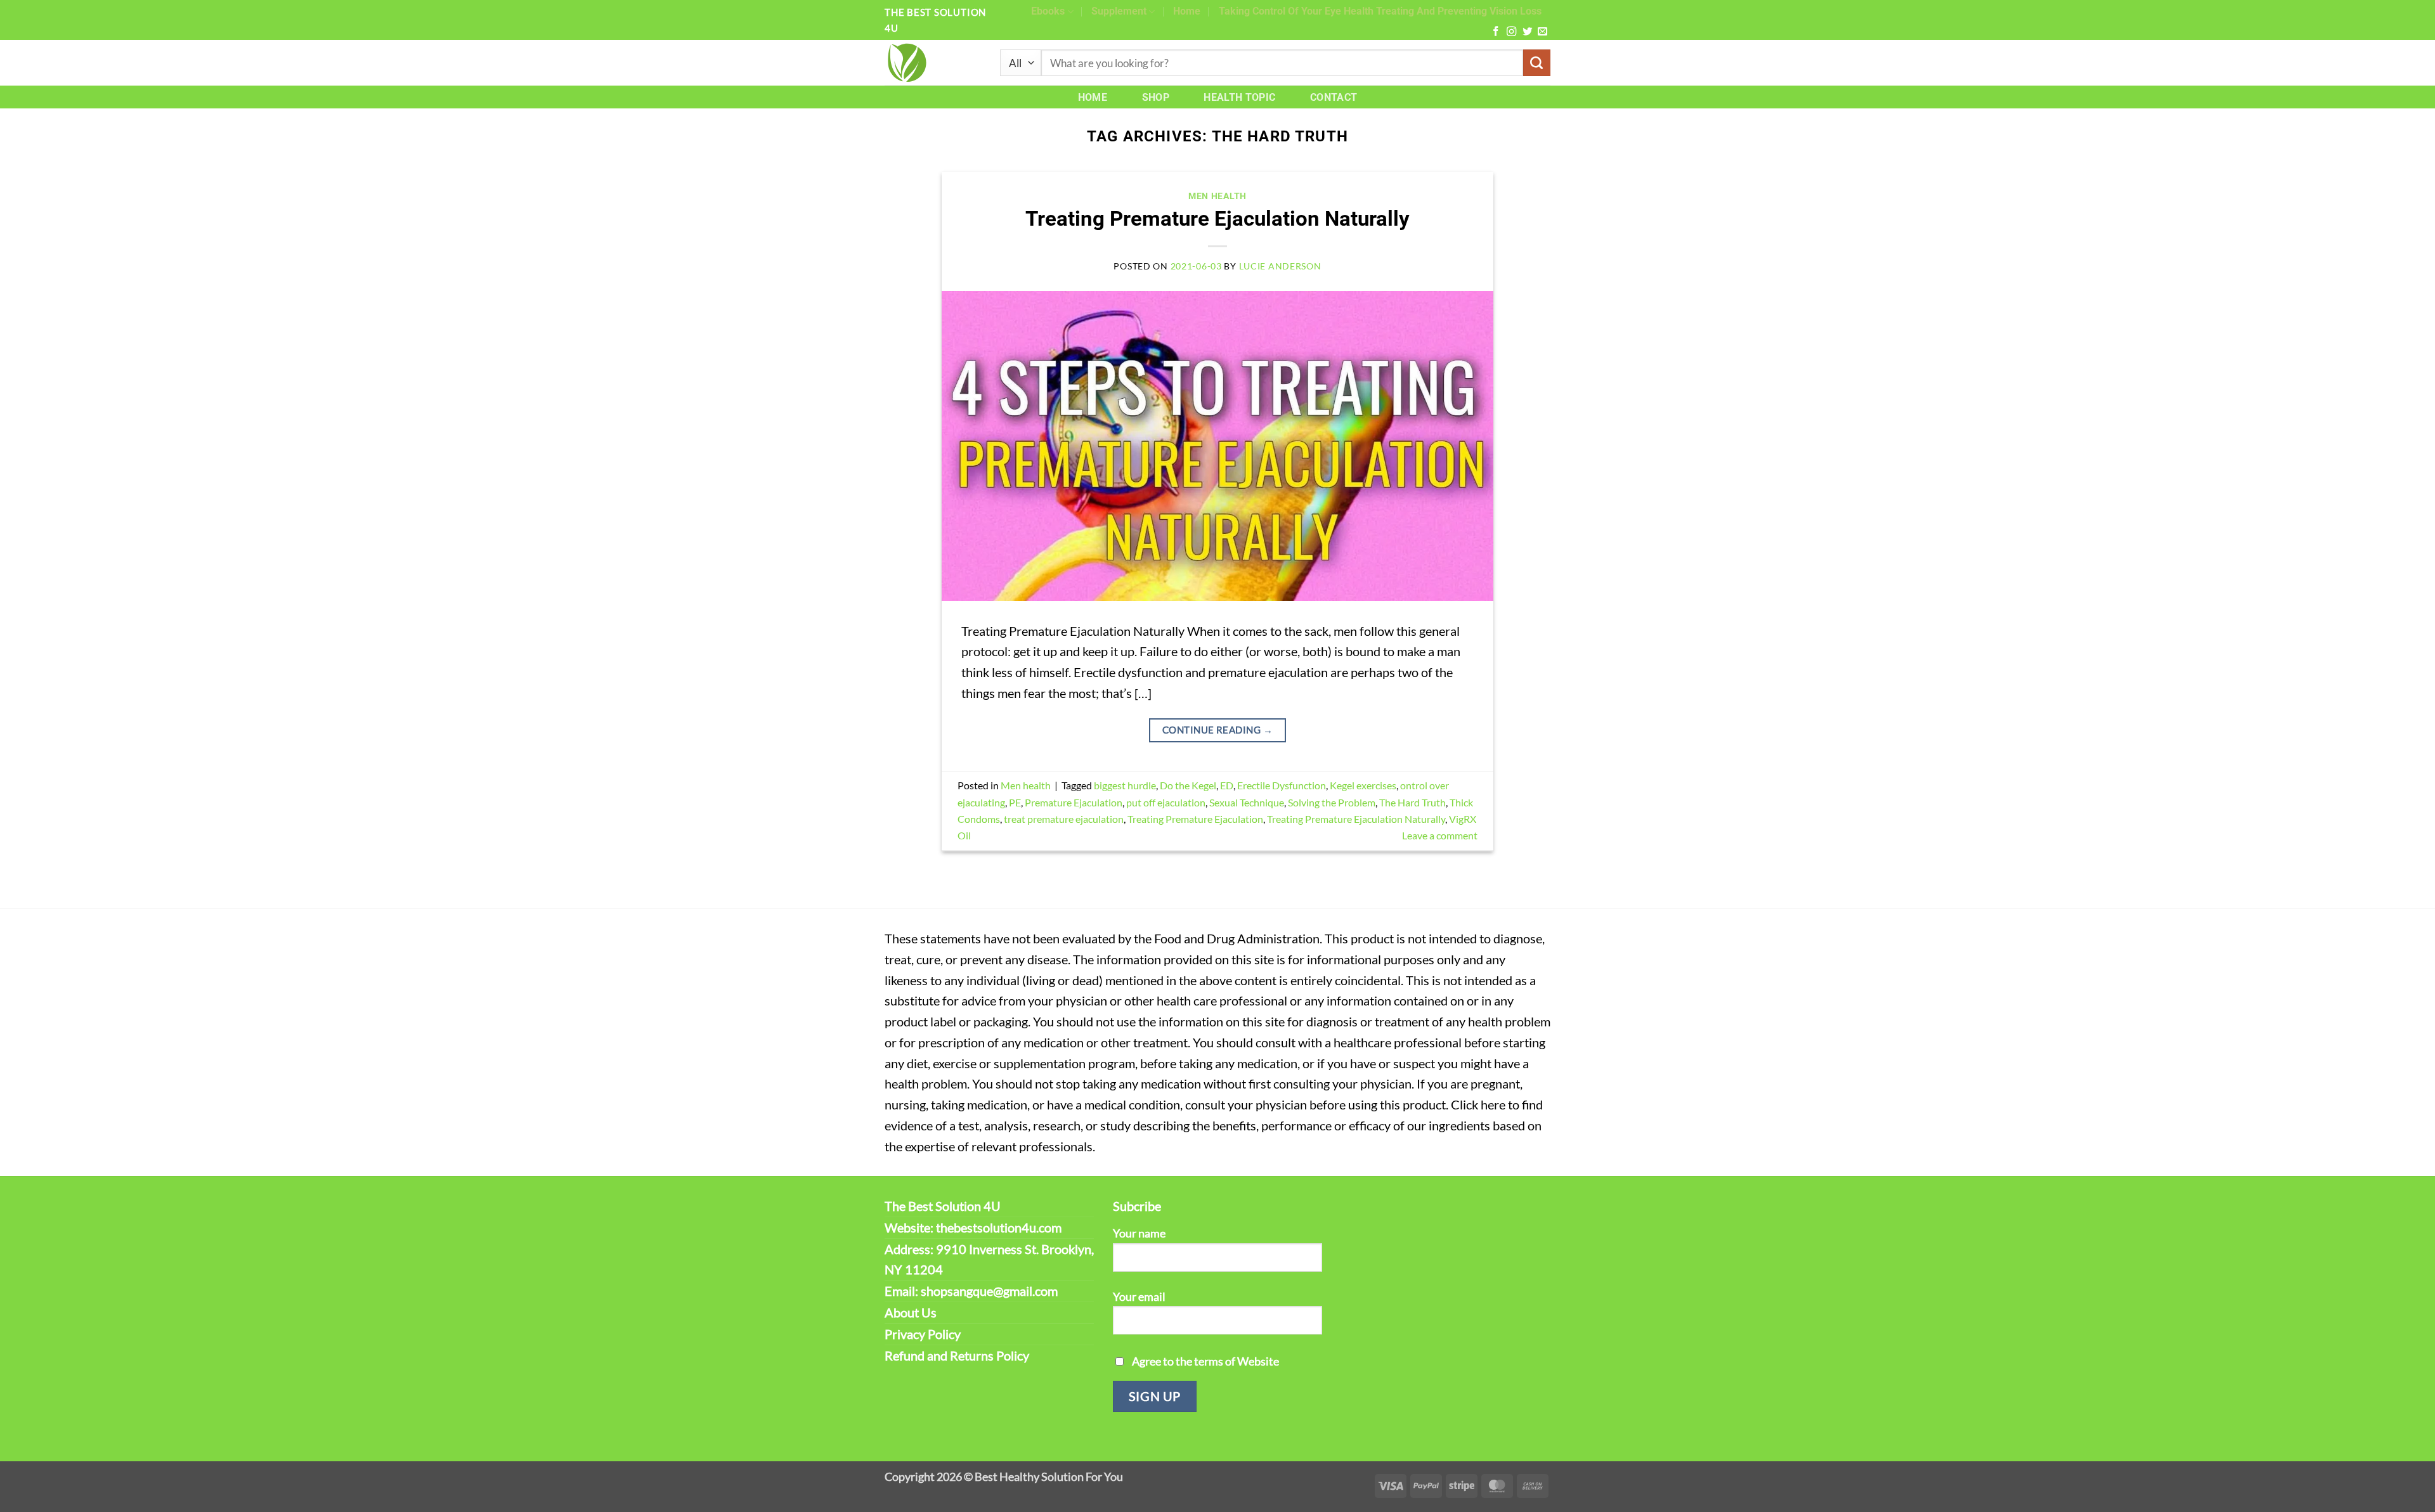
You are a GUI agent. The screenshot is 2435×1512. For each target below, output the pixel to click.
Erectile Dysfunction (1282, 785)
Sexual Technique (1247, 802)
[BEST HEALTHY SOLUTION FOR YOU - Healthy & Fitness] (933, 63)
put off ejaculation (1166, 802)
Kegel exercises (1363, 785)
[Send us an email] (1542, 32)
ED (1227, 785)
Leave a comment (1440, 835)
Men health (1217, 196)
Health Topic (1239, 97)
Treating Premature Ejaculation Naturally (1217, 219)
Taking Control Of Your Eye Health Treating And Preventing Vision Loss (1380, 11)
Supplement (1119, 11)
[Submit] (1537, 63)
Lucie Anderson (1280, 266)
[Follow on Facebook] (1496, 32)
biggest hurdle (1125, 785)
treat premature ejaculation (1064, 819)
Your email (1139, 1296)
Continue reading (1217, 730)
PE (1015, 802)
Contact (1334, 97)
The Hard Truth (1412, 802)
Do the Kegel (1188, 785)
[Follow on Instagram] (1511, 32)
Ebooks (1048, 11)
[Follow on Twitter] (1527, 32)
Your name (1139, 1233)
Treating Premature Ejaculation (1195, 819)
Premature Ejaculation (1074, 802)
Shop (1156, 97)
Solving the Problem (1332, 802)
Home (1187, 11)
